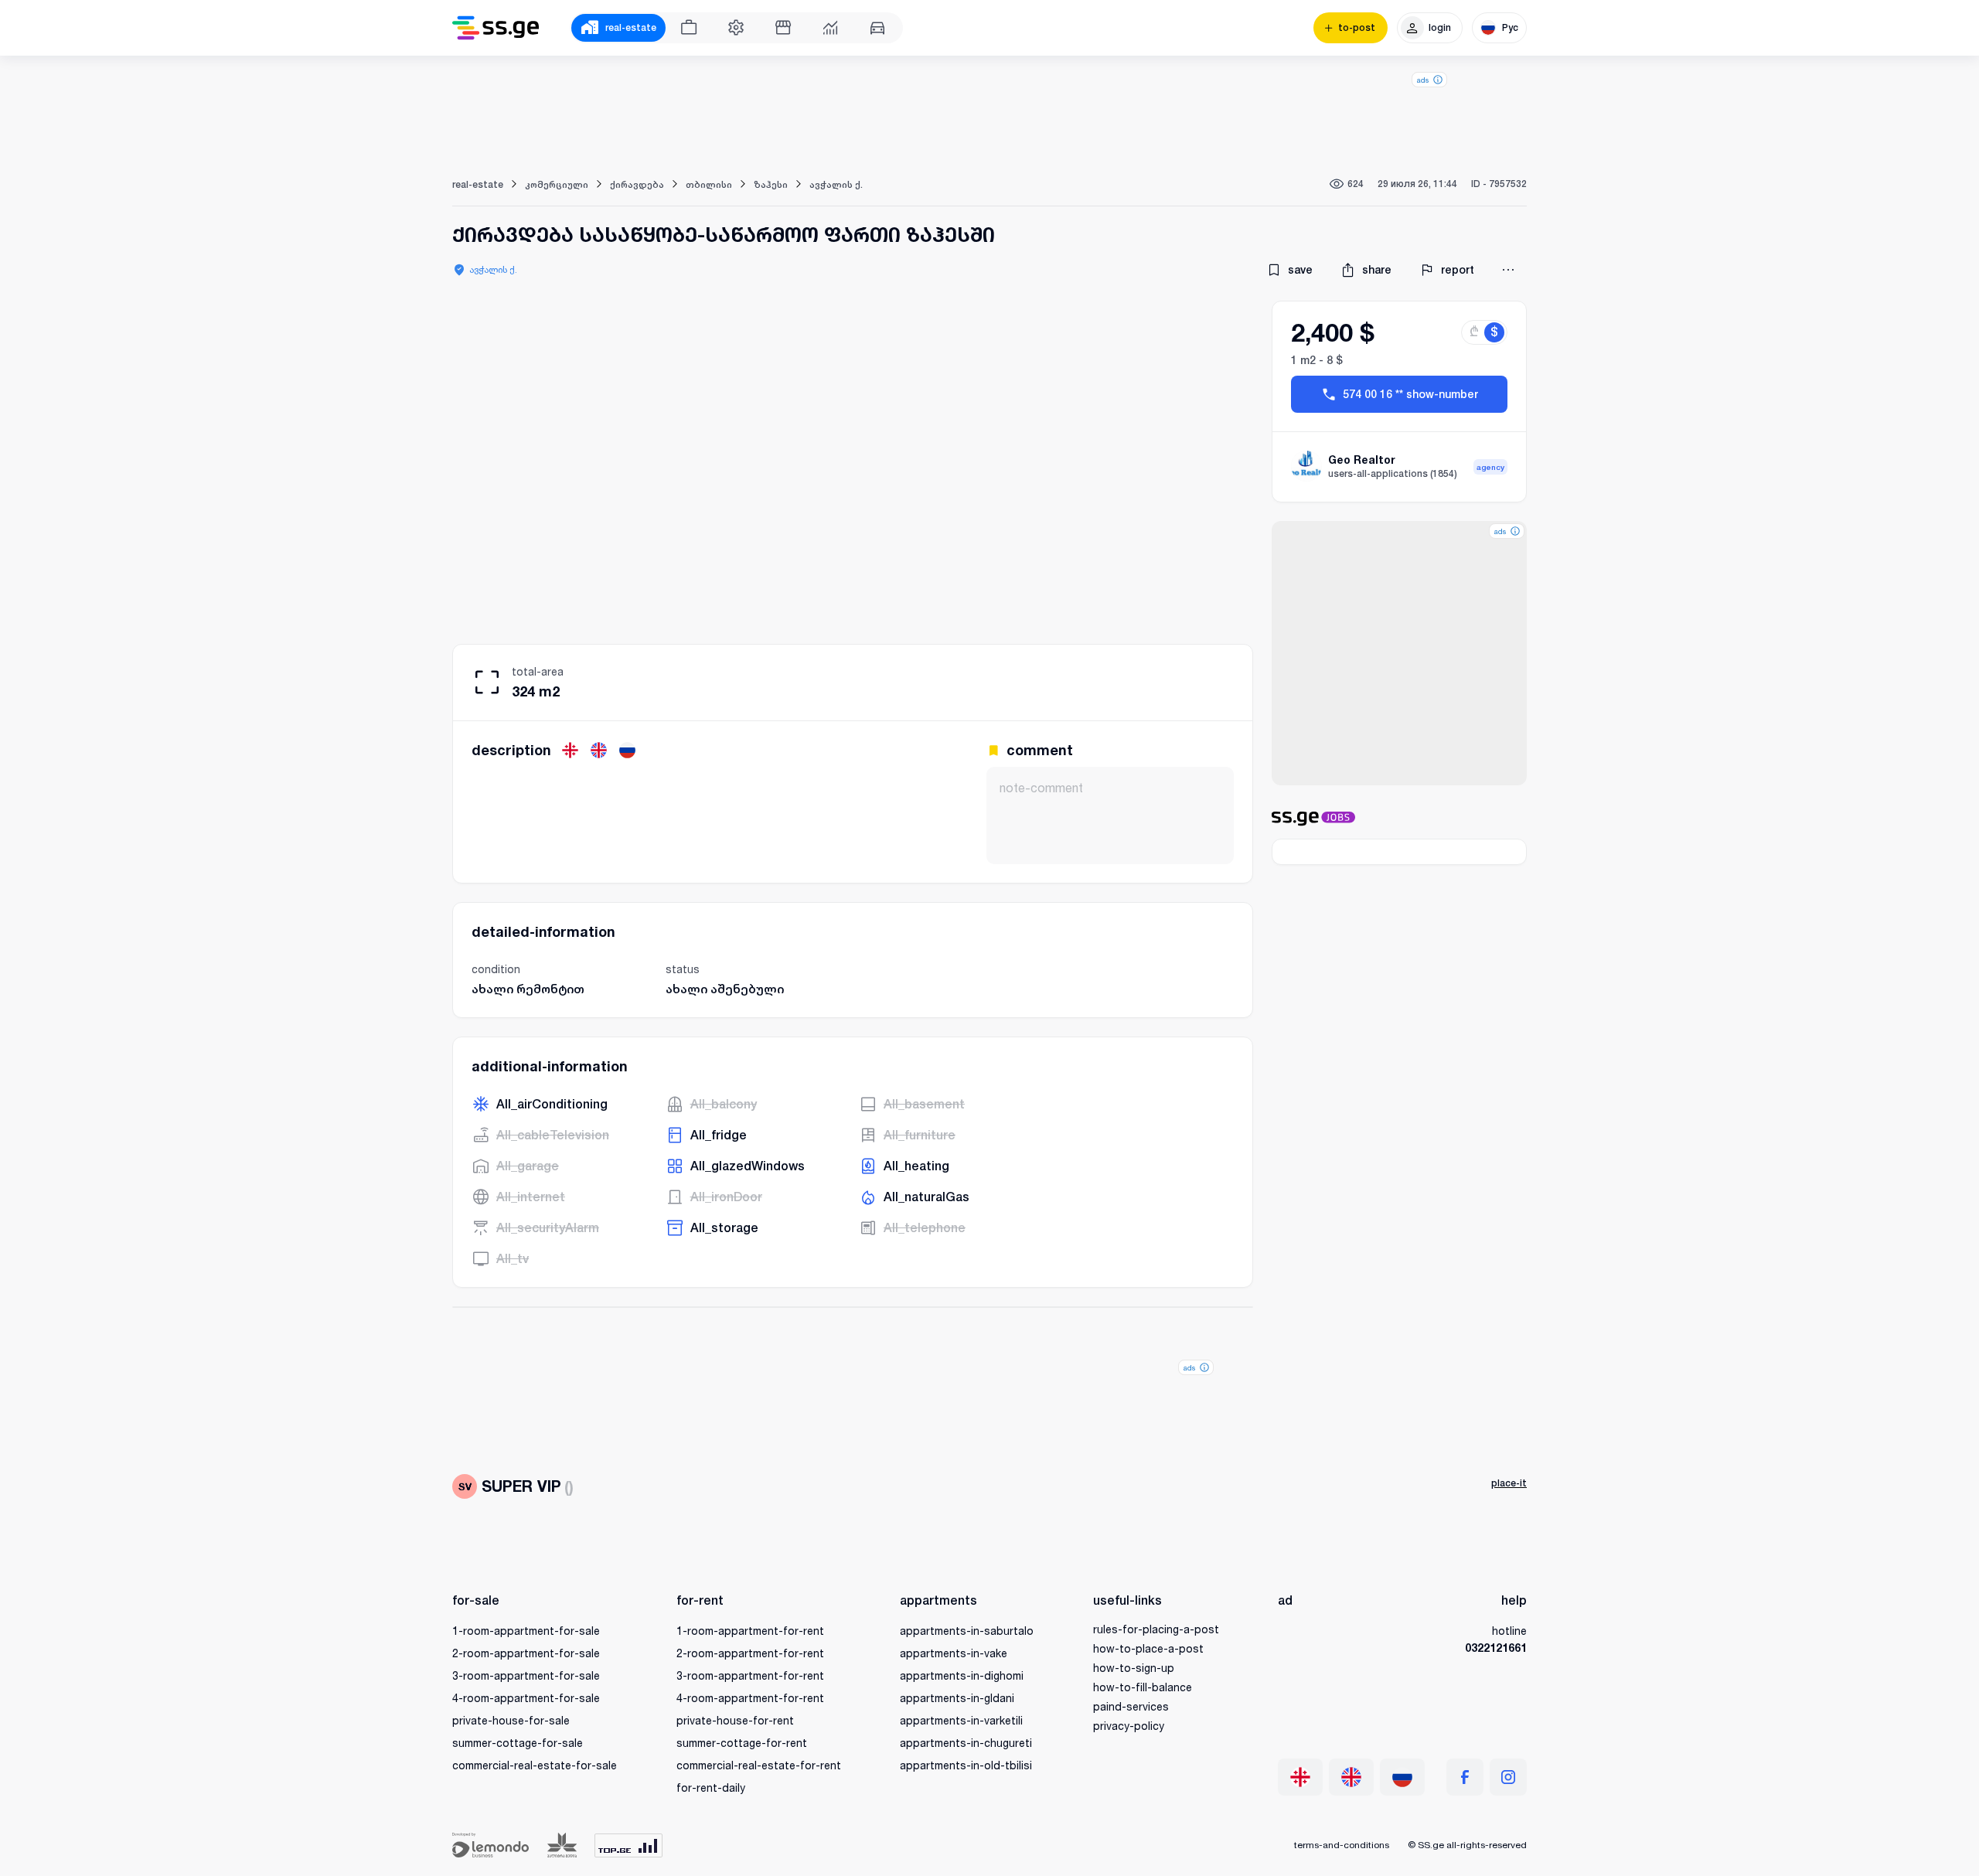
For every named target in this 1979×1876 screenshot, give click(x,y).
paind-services (1131, 1706)
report (1458, 270)
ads (1423, 80)
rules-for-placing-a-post (1156, 1629)
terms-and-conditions (1342, 1845)
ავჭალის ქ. (493, 269)
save (1300, 270)
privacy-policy (1129, 1726)
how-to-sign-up (1134, 1668)
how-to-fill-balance (1143, 1687)
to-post (1357, 28)
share (1377, 270)
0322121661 (1496, 1648)
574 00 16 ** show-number (1410, 394)
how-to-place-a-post (1148, 1648)
